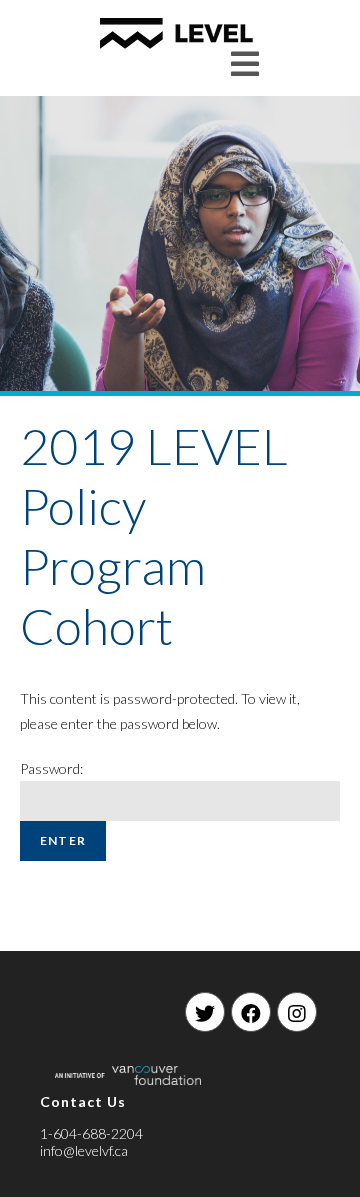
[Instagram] (297, 1012)
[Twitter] (205, 1012)
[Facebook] (251, 1012)
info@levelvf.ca (84, 1150)
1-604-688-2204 (91, 1133)
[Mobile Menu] (245, 63)
